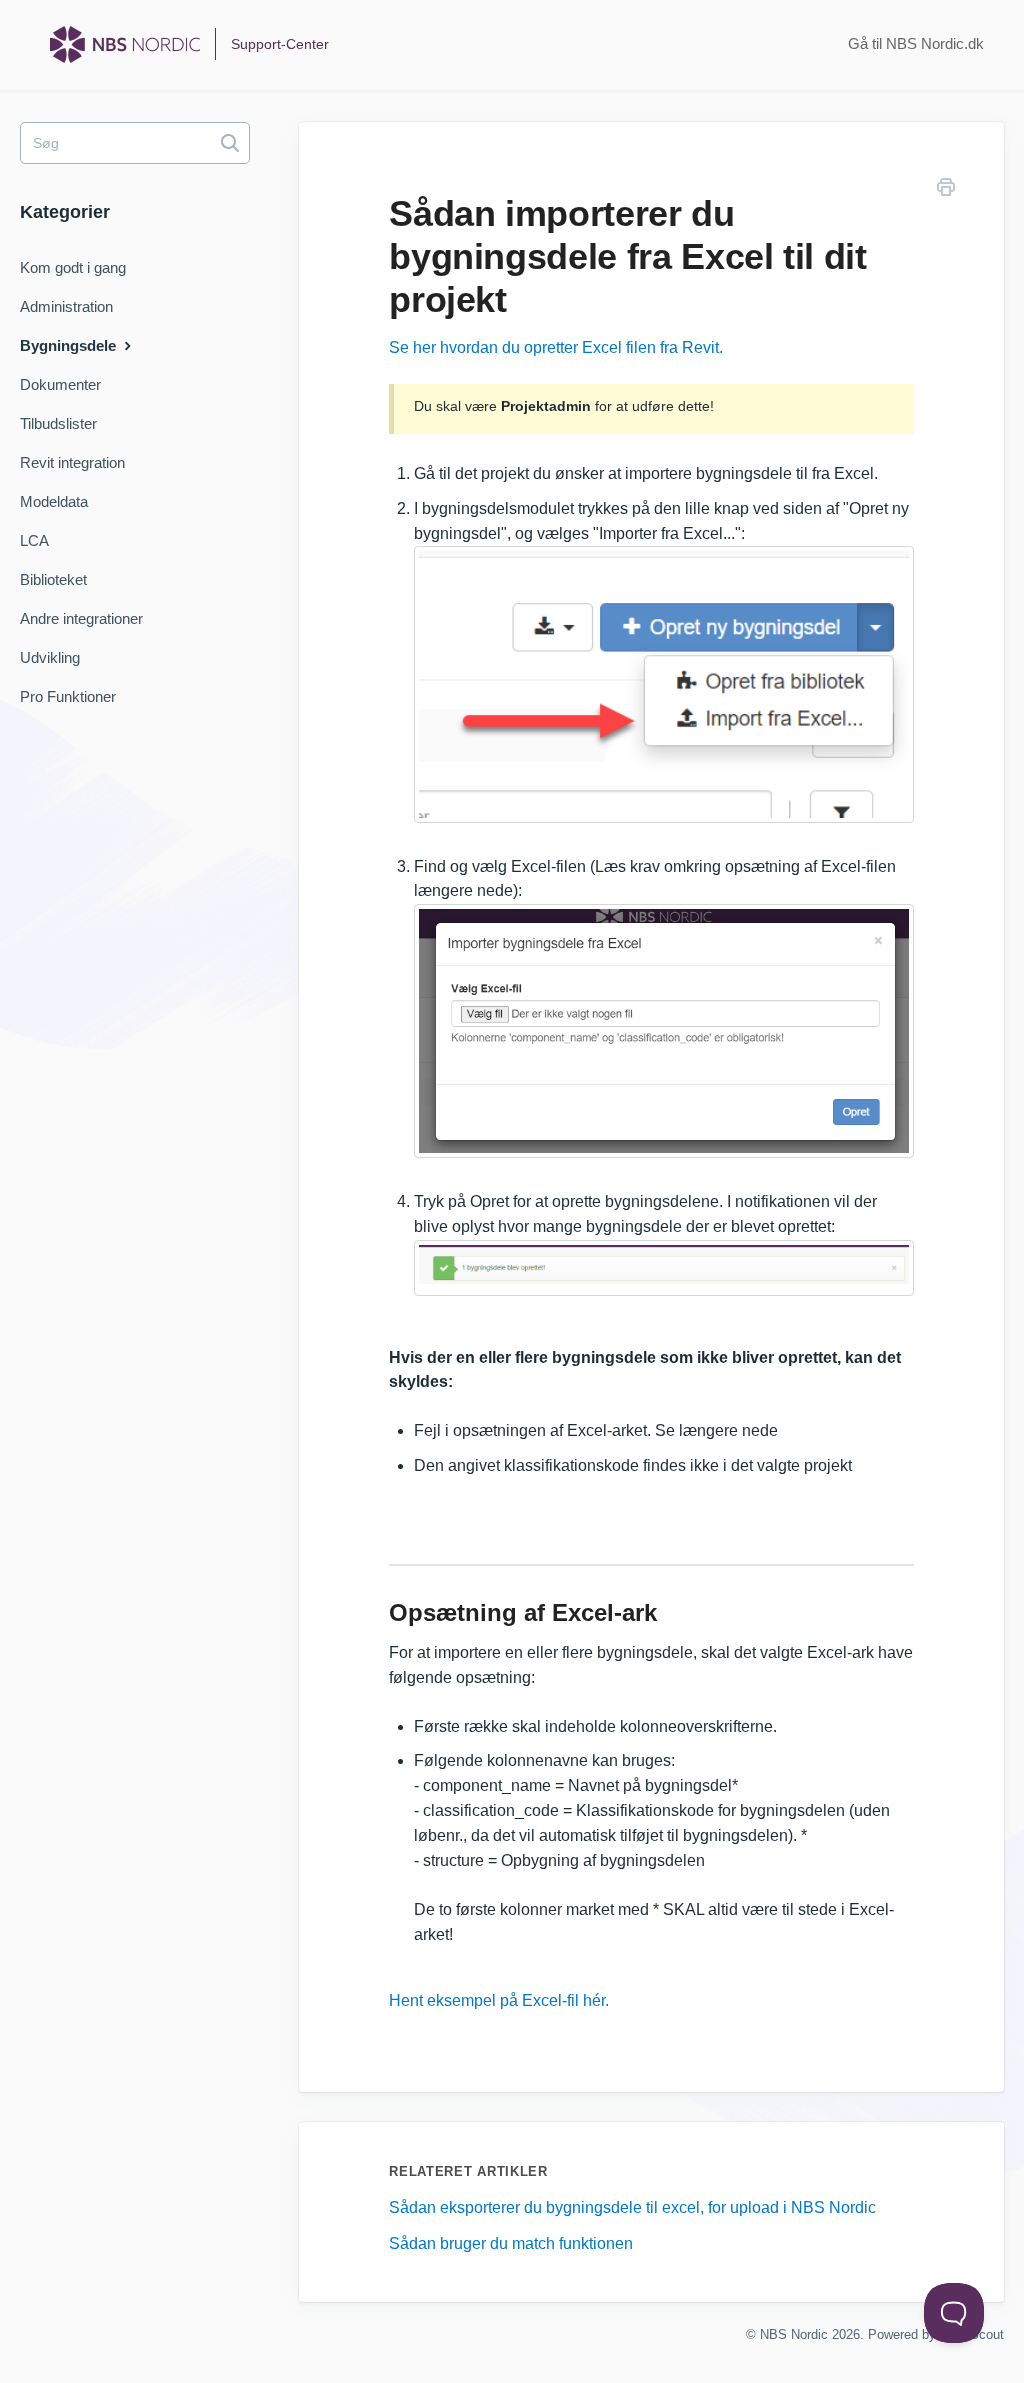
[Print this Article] (946, 190)
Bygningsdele (70, 345)
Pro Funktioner (68, 696)
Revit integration (72, 462)
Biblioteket (53, 579)
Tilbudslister (58, 423)
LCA (34, 540)
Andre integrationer (81, 618)
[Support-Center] (125, 44)
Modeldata (54, 501)
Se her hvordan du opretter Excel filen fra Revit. (556, 347)
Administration (66, 306)
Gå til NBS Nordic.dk (916, 43)
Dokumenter (60, 384)
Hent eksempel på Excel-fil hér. (499, 2000)
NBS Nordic (794, 2334)
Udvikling (50, 657)
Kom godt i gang (73, 267)
